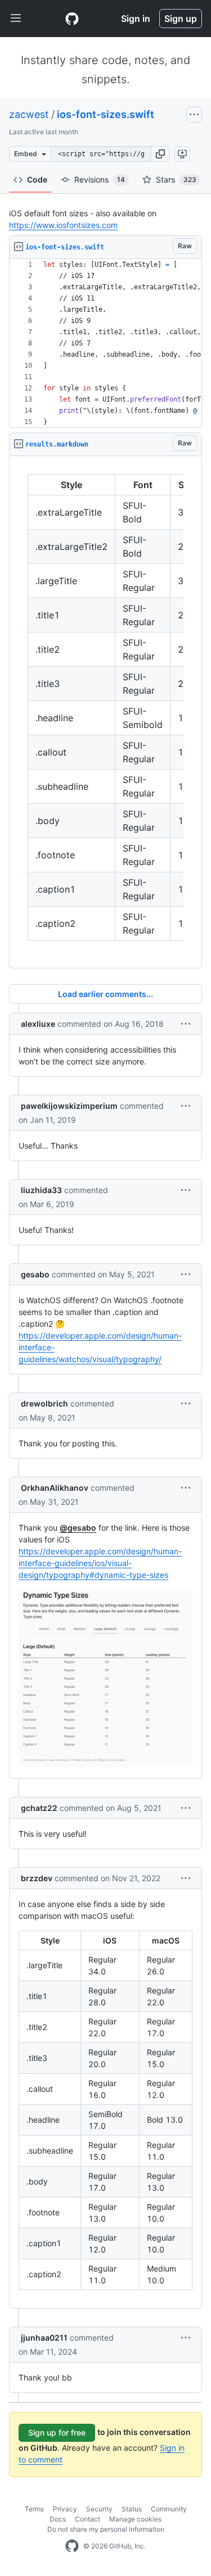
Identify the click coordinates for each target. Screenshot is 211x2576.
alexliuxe (38, 1024)
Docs (58, 2519)
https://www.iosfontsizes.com (63, 225)
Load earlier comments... (105, 994)
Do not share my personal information (106, 2529)
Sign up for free (57, 2432)
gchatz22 (39, 1808)
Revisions (100, 179)
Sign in (136, 19)
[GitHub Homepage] (72, 2546)
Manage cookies (135, 2519)
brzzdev (37, 1878)
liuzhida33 (41, 1190)
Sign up (181, 19)
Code (37, 179)
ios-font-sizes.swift (105, 114)
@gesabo (78, 1528)
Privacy (65, 2509)
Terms (34, 2509)
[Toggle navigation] (16, 19)
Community (169, 2509)
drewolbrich (44, 1403)
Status (132, 2509)
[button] (160, 154)
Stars (176, 179)
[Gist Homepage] (72, 19)
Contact (87, 2519)
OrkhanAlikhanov (55, 1488)
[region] (105, 343)
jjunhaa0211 (44, 2338)
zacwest (29, 114)
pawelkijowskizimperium (69, 1106)
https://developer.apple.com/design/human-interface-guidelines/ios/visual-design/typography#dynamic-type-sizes (100, 1563)
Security (99, 2509)
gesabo (35, 1274)
